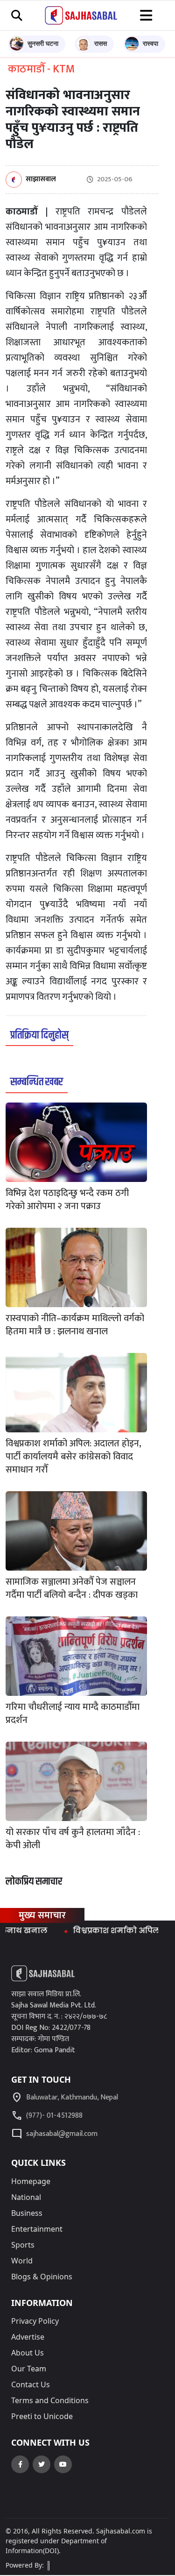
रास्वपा (150, 43)
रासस (101, 43)
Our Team (29, 2369)
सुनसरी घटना (43, 43)
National (26, 2197)
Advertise (28, 2337)
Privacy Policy (35, 2321)
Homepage (31, 2181)
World (22, 2261)
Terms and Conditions (50, 2400)
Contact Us (31, 2384)
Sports (23, 2245)
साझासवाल (41, 180)
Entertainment (37, 2229)
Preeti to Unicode (42, 2416)
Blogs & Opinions (42, 2277)
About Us (28, 2353)
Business (27, 2213)
